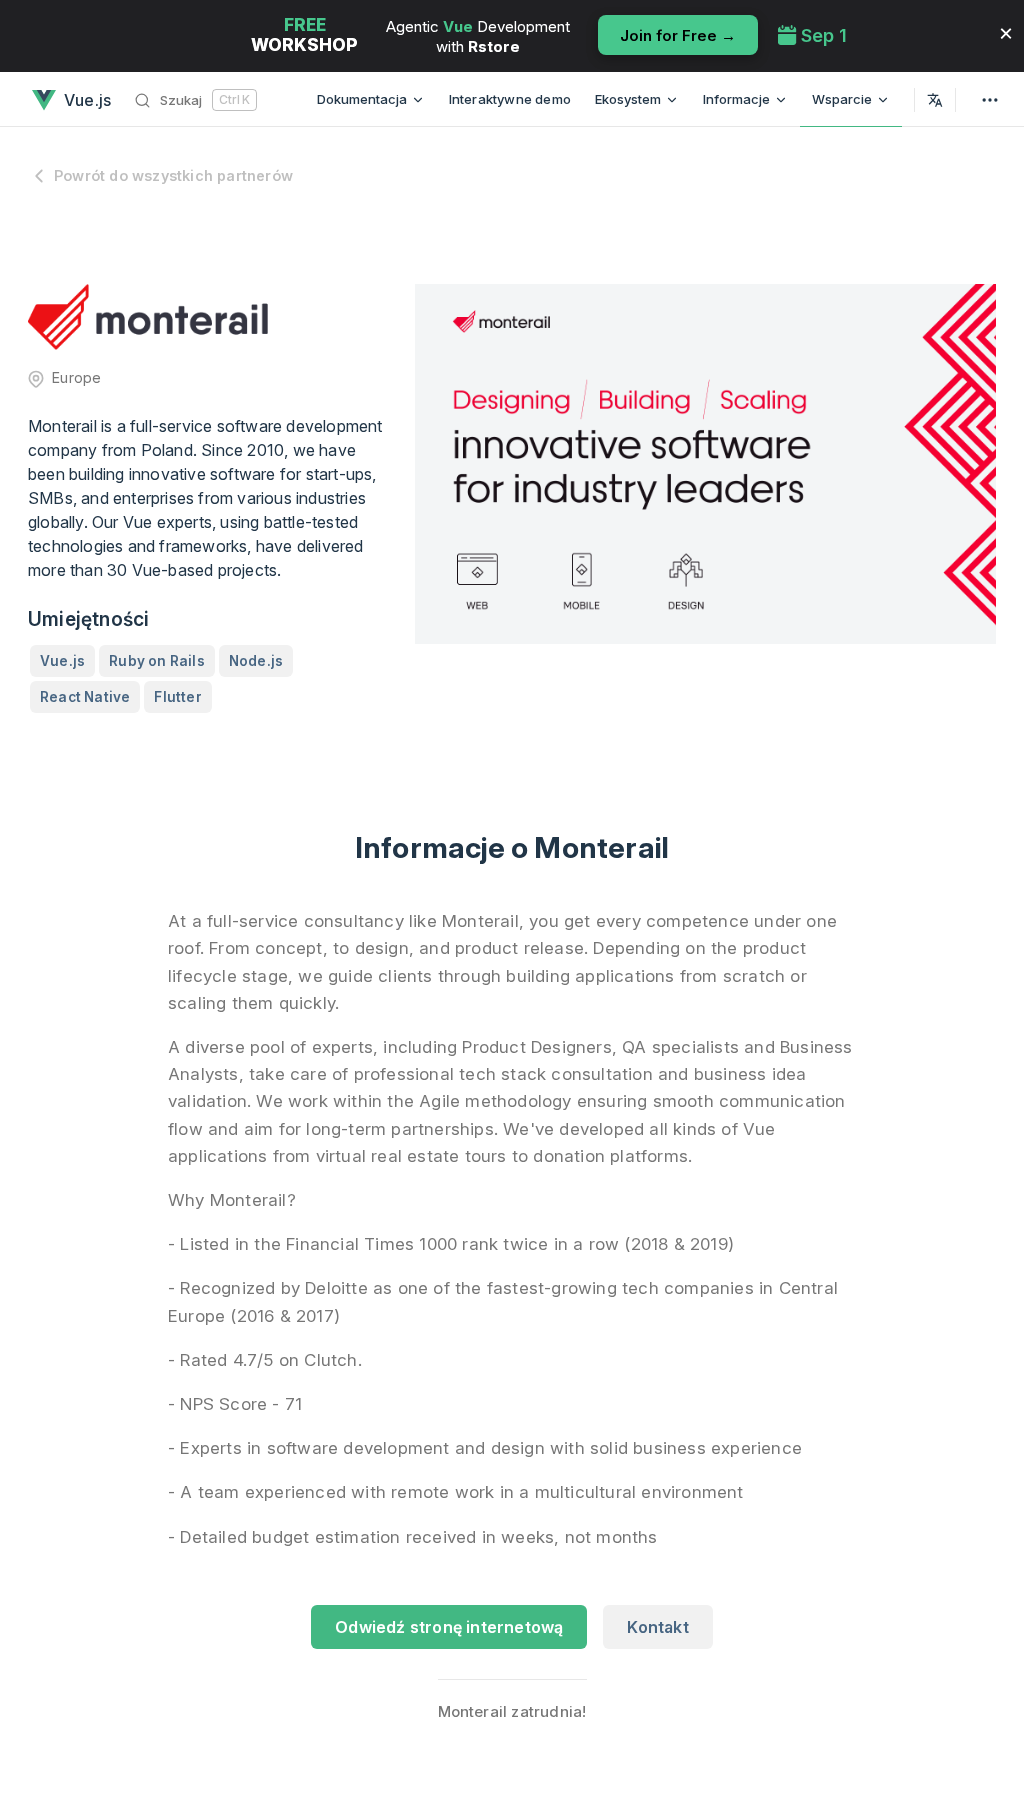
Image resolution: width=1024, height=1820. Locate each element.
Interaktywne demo (510, 99)
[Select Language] (935, 99)
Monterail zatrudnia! (512, 1711)
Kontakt (657, 1627)
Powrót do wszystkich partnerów (173, 175)
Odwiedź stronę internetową (449, 1627)
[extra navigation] (990, 99)
